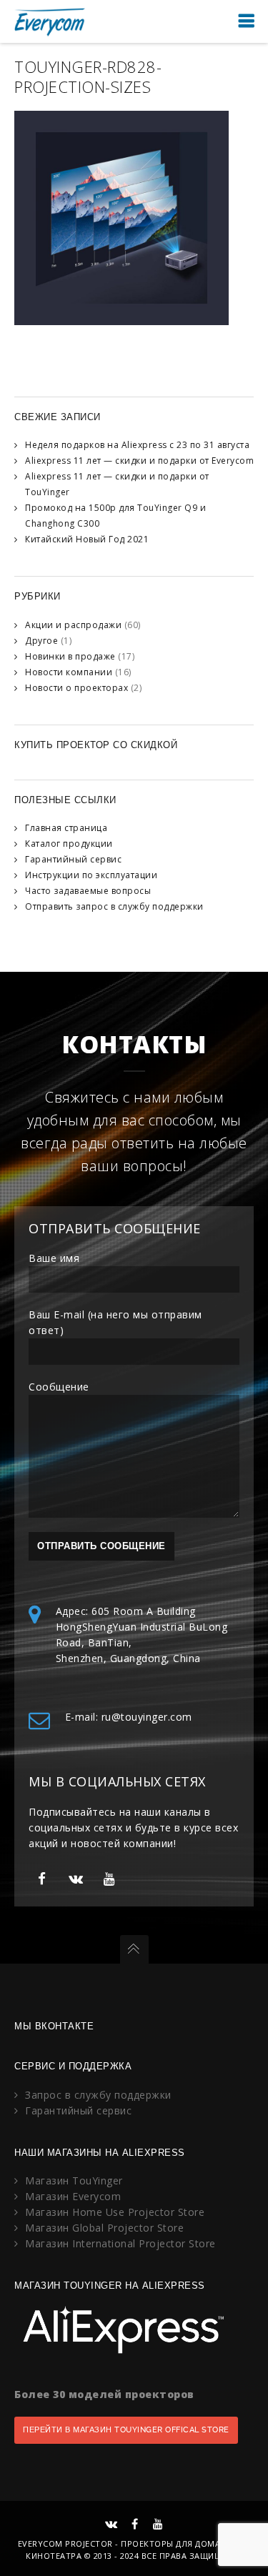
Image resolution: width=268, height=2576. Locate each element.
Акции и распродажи (73, 625)
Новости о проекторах (76, 688)
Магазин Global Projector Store (104, 2228)
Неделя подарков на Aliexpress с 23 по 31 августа (137, 445)
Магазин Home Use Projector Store (115, 2212)
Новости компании (69, 672)
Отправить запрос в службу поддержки (114, 906)
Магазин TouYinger (74, 2180)
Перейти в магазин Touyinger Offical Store (126, 2430)
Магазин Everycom (73, 2196)
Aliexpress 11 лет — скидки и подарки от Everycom (139, 461)
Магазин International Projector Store (120, 2243)
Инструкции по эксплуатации (91, 875)
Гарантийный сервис (73, 859)
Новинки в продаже (70, 656)
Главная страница (66, 828)
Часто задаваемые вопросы (88, 891)
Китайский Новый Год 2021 (87, 539)
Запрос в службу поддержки (98, 2095)
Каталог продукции (69, 844)
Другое (41, 641)
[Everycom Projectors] (50, 21)
